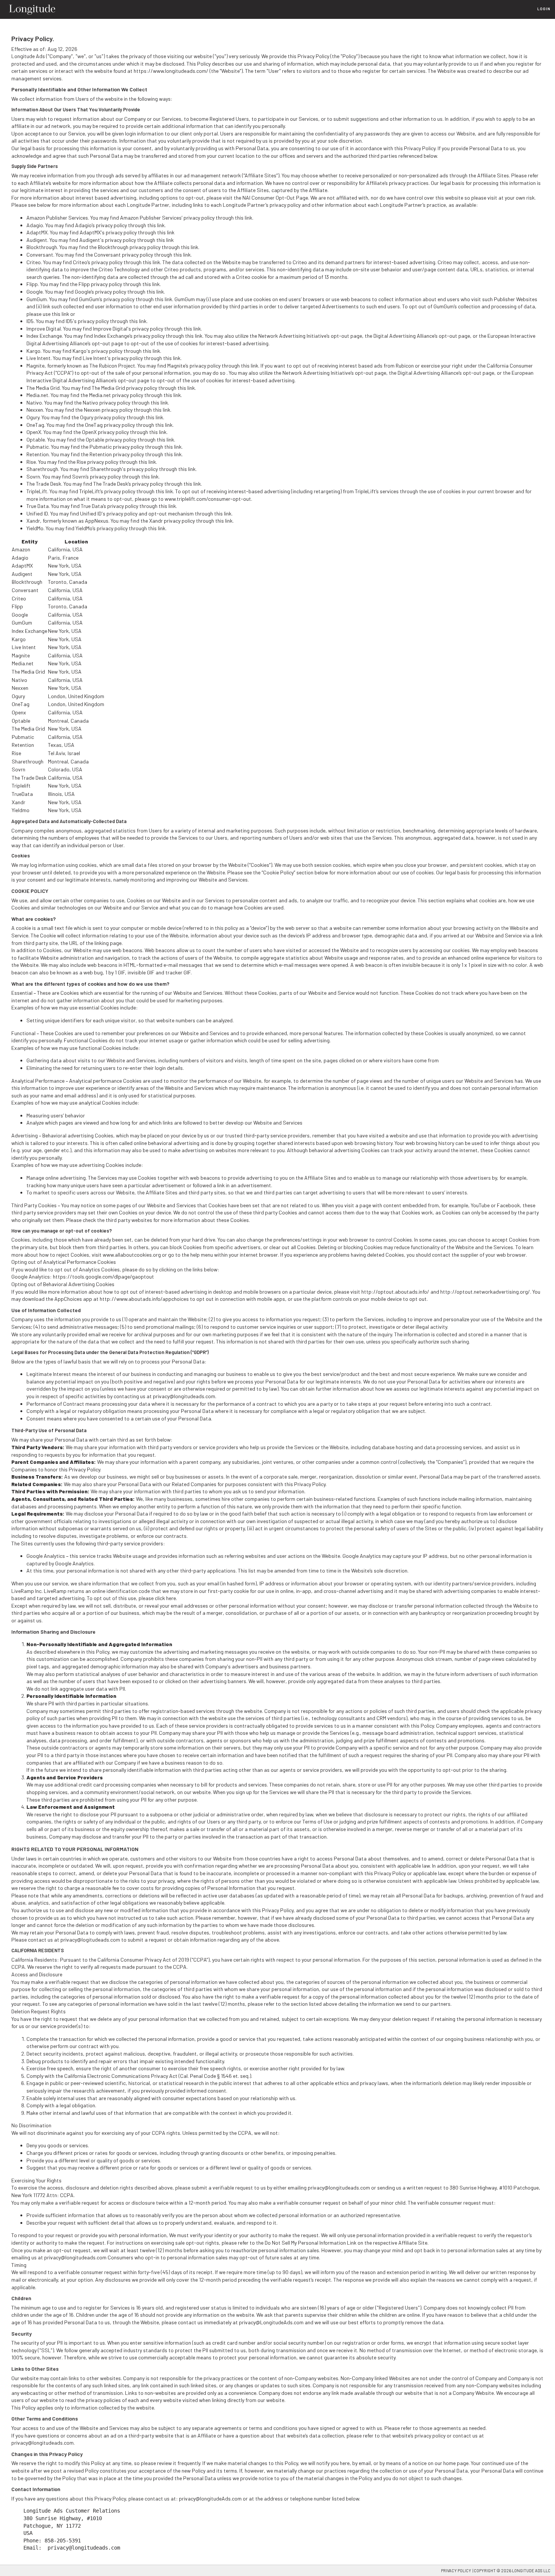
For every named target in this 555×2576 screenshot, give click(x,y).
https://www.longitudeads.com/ (171, 71)
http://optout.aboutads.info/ (395, 1292)
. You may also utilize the (254, 373)
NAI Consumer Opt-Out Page (275, 198)
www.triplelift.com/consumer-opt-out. (208, 499)
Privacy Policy (456, 2571)
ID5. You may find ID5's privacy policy (68, 321)
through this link (234, 218)
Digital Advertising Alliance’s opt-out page (422, 336)
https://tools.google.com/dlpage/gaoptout (103, 1276)
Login (544, 9)
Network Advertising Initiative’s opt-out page (310, 336)
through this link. (180, 247)
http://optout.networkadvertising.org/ (485, 1292)
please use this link (48, 314)
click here (165, 1598)
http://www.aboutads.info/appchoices (144, 1299)
